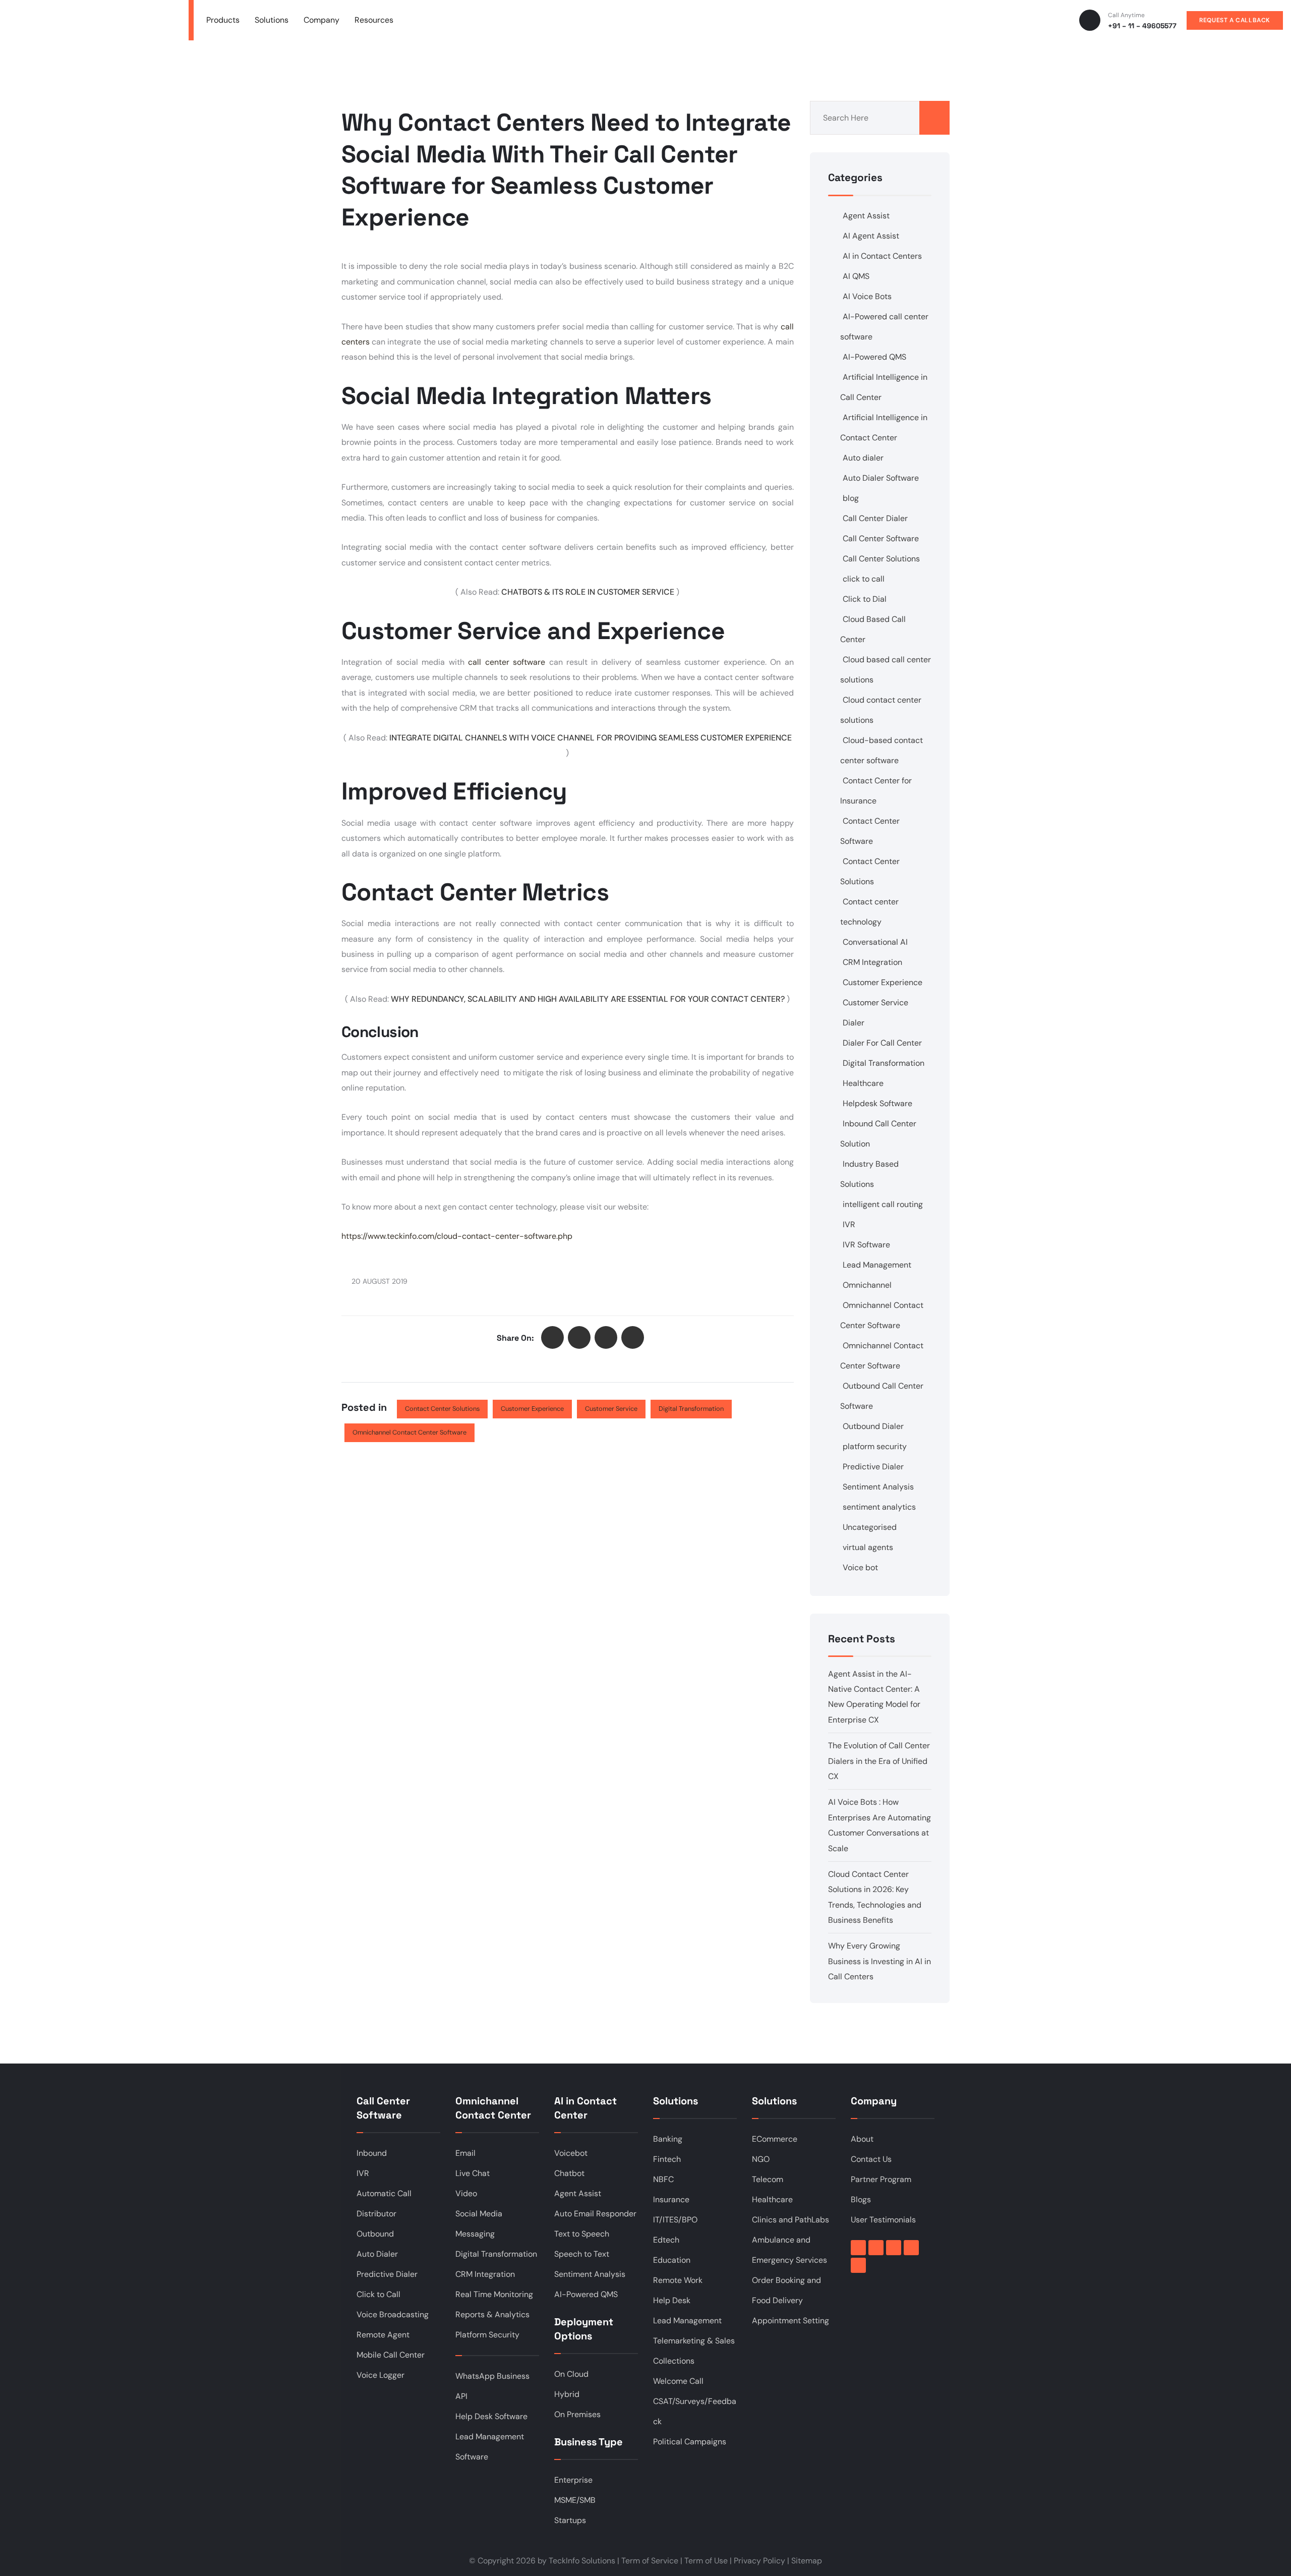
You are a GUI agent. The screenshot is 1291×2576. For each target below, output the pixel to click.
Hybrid (567, 2394)
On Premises (577, 2414)
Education (672, 2260)
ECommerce (775, 2139)
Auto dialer (863, 458)
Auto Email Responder (595, 2214)
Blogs (861, 2199)
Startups (570, 2520)
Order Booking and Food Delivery (786, 2290)
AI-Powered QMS (874, 357)
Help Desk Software (491, 2416)
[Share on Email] (633, 1337)
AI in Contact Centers (882, 256)
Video (466, 2193)
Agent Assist (866, 216)
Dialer (854, 1023)
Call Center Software (881, 538)
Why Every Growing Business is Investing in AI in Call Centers (879, 1961)
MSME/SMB (575, 2500)
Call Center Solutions (881, 559)
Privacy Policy (759, 2561)
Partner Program (881, 2179)
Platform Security (487, 2335)
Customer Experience (532, 1409)
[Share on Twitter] (552, 1337)
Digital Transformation (691, 1409)
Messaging (475, 2234)
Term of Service (650, 2561)
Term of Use (706, 2561)
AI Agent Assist (871, 236)
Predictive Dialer (873, 1467)
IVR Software (866, 1245)
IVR (849, 1224)
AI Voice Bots (867, 296)
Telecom (768, 2179)
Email (465, 2153)
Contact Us (871, 2159)
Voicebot (571, 2153)
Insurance (671, 2199)
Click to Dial (865, 599)
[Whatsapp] (858, 2265)
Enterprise (573, 2480)
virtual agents (868, 1547)
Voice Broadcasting (393, 2314)
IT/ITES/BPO (675, 2220)
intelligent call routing (883, 1204)
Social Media (479, 2214)
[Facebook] (858, 2248)
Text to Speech (582, 2234)
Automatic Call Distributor (384, 2203)
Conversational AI (875, 942)
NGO (761, 2159)
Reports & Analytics (492, 2314)
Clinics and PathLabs (790, 2220)
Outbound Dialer (873, 1426)
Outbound (375, 2234)
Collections (674, 2361)
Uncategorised (870, 1527)
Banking (668, 2139)
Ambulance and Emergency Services (789, 2250)
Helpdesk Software (877, 1103)
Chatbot (569, 2173)
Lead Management (877, 1265)
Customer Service (611, 1409)
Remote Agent (383, 2335)
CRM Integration (872, 962)
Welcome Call (678, 2381)
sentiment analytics (879, 1507)
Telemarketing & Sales (694, 2341)
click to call (864, 579)
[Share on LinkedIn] (606, 1337)
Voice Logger (380, 2375)
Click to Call (378, 2294)
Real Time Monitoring (494, 2294)
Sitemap (807, 2561)
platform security (875, 1446)
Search (934, 118)
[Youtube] (894, 2248)
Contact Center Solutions (442, 1409)
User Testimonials (883, 2220)
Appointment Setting (790, 2321)
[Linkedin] (876, 2248)
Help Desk (672, 2300)
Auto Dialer (377, 2254)
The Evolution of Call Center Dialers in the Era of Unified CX (879, 1761)
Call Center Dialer (875, 518)
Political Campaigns (690, 2442)
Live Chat (473, 2173)
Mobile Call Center (391, 2355)
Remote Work (678, 2280)
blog (851, 498)
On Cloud (571, 2374)
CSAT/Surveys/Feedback (695, 2411)
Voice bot (860, 1567)
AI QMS (856, 276)
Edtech (666, 2240)
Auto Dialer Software (881, 478)
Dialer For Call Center (882, 1043)
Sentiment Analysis (878, 1487)
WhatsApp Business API (492, 2386)
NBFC (663, 2179)
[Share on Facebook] (579, 1337)
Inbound (372, 2153)
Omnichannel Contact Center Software (409, 1432)
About (862, 2139)
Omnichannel (867, 1285)
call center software (507, 662)
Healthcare (863, 1083)
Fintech (667, 2159)
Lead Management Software (490, 2447)
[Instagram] (911, 2248)
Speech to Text (582, 2254)
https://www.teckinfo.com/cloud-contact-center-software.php (457, 1236)
